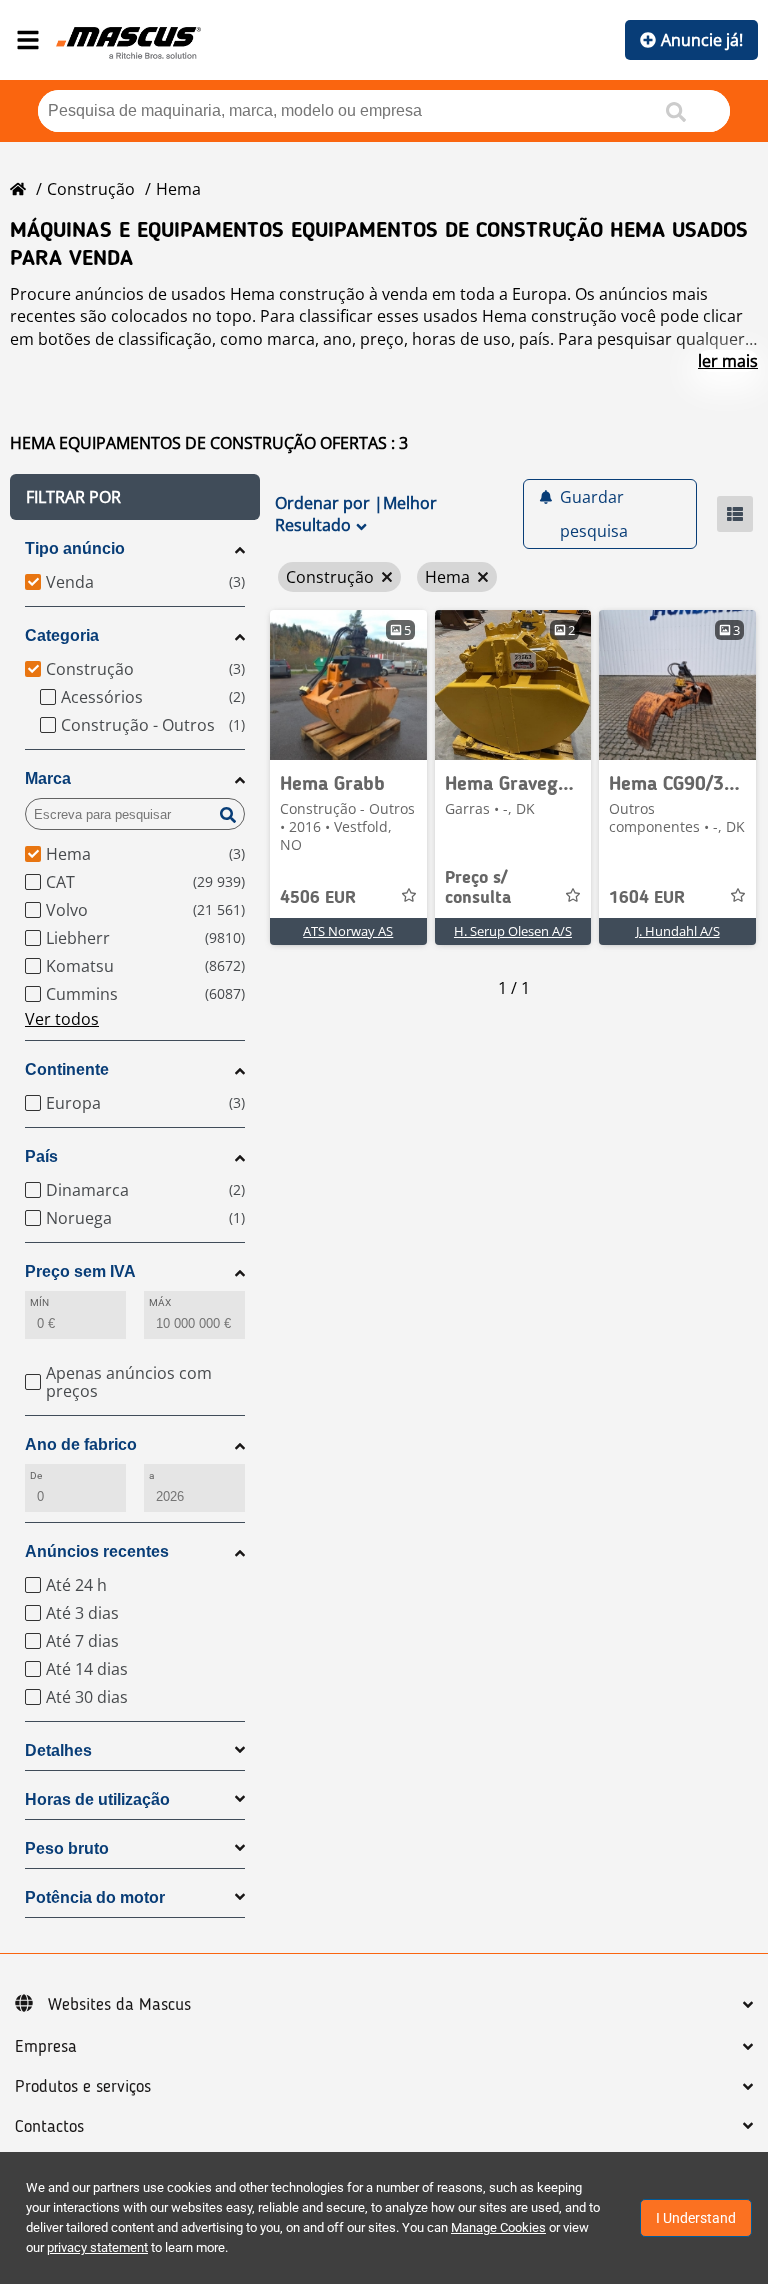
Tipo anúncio (75, 548)
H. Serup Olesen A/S (513, 931)
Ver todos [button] (62, 1019)
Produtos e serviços (83, 2087)
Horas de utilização (97, 1799)
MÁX (160, 1302)
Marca (48, 778)
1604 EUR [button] (647, 898)
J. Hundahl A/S (678, 931)
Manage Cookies (498, 2227)
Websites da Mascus (119, 2005)
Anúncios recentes (97, 1551)
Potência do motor (95, 1897)
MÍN (39, 1302)
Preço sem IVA (80, 1271)
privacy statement (97, 2247)
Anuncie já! (702, 40)
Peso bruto (67, 1848)
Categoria (62, 635)
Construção (91, 189)
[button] (135, 497)
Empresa (46, 2047)
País (41, 1156)
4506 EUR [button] (318, 898)
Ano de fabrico (81, 1444)
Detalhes (58, 1750)
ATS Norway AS (348, 931)
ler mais (728, 361)
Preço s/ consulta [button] (478, 888)
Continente (67, 1069)
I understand (696, 2218)
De (36, 1475)
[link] (348, 685)
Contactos (49, 2127)
